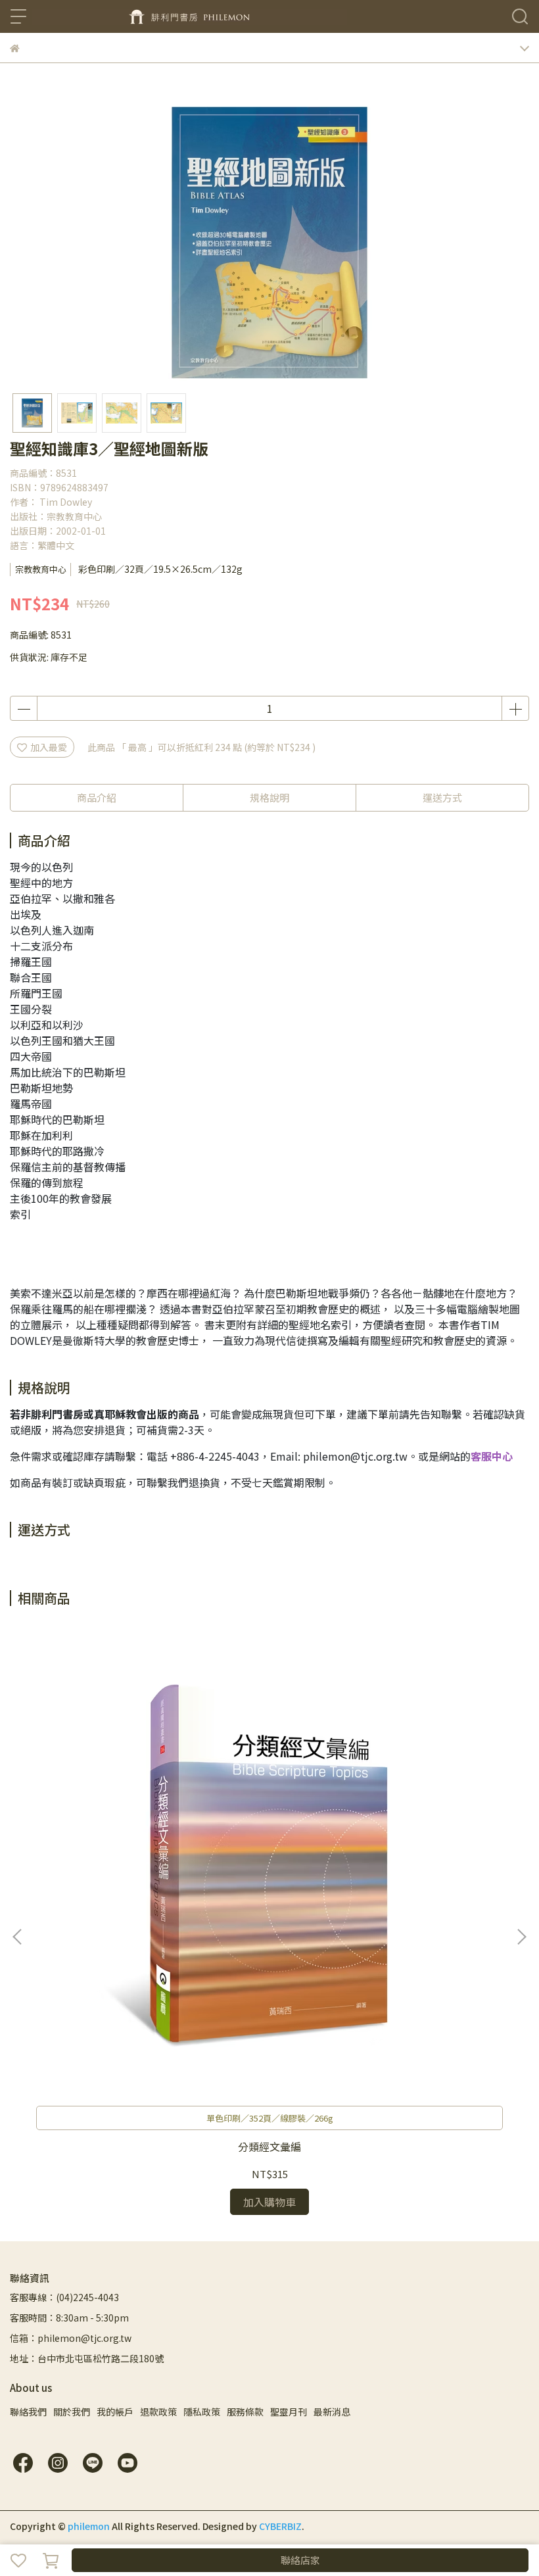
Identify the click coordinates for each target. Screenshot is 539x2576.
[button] (521, 1937)
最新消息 (332, 2412)
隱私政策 (202, 2412)
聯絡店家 (300, 2560)
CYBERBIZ (280, 2526)
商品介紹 (97, 797)
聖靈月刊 (289, 2412)
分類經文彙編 (269, 2147)
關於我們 (72, 2412)
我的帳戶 (115, 2412)
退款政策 (158, 2412)
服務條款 (245, 2412)
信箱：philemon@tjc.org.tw (71, 2338)
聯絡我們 (28, 2412)
